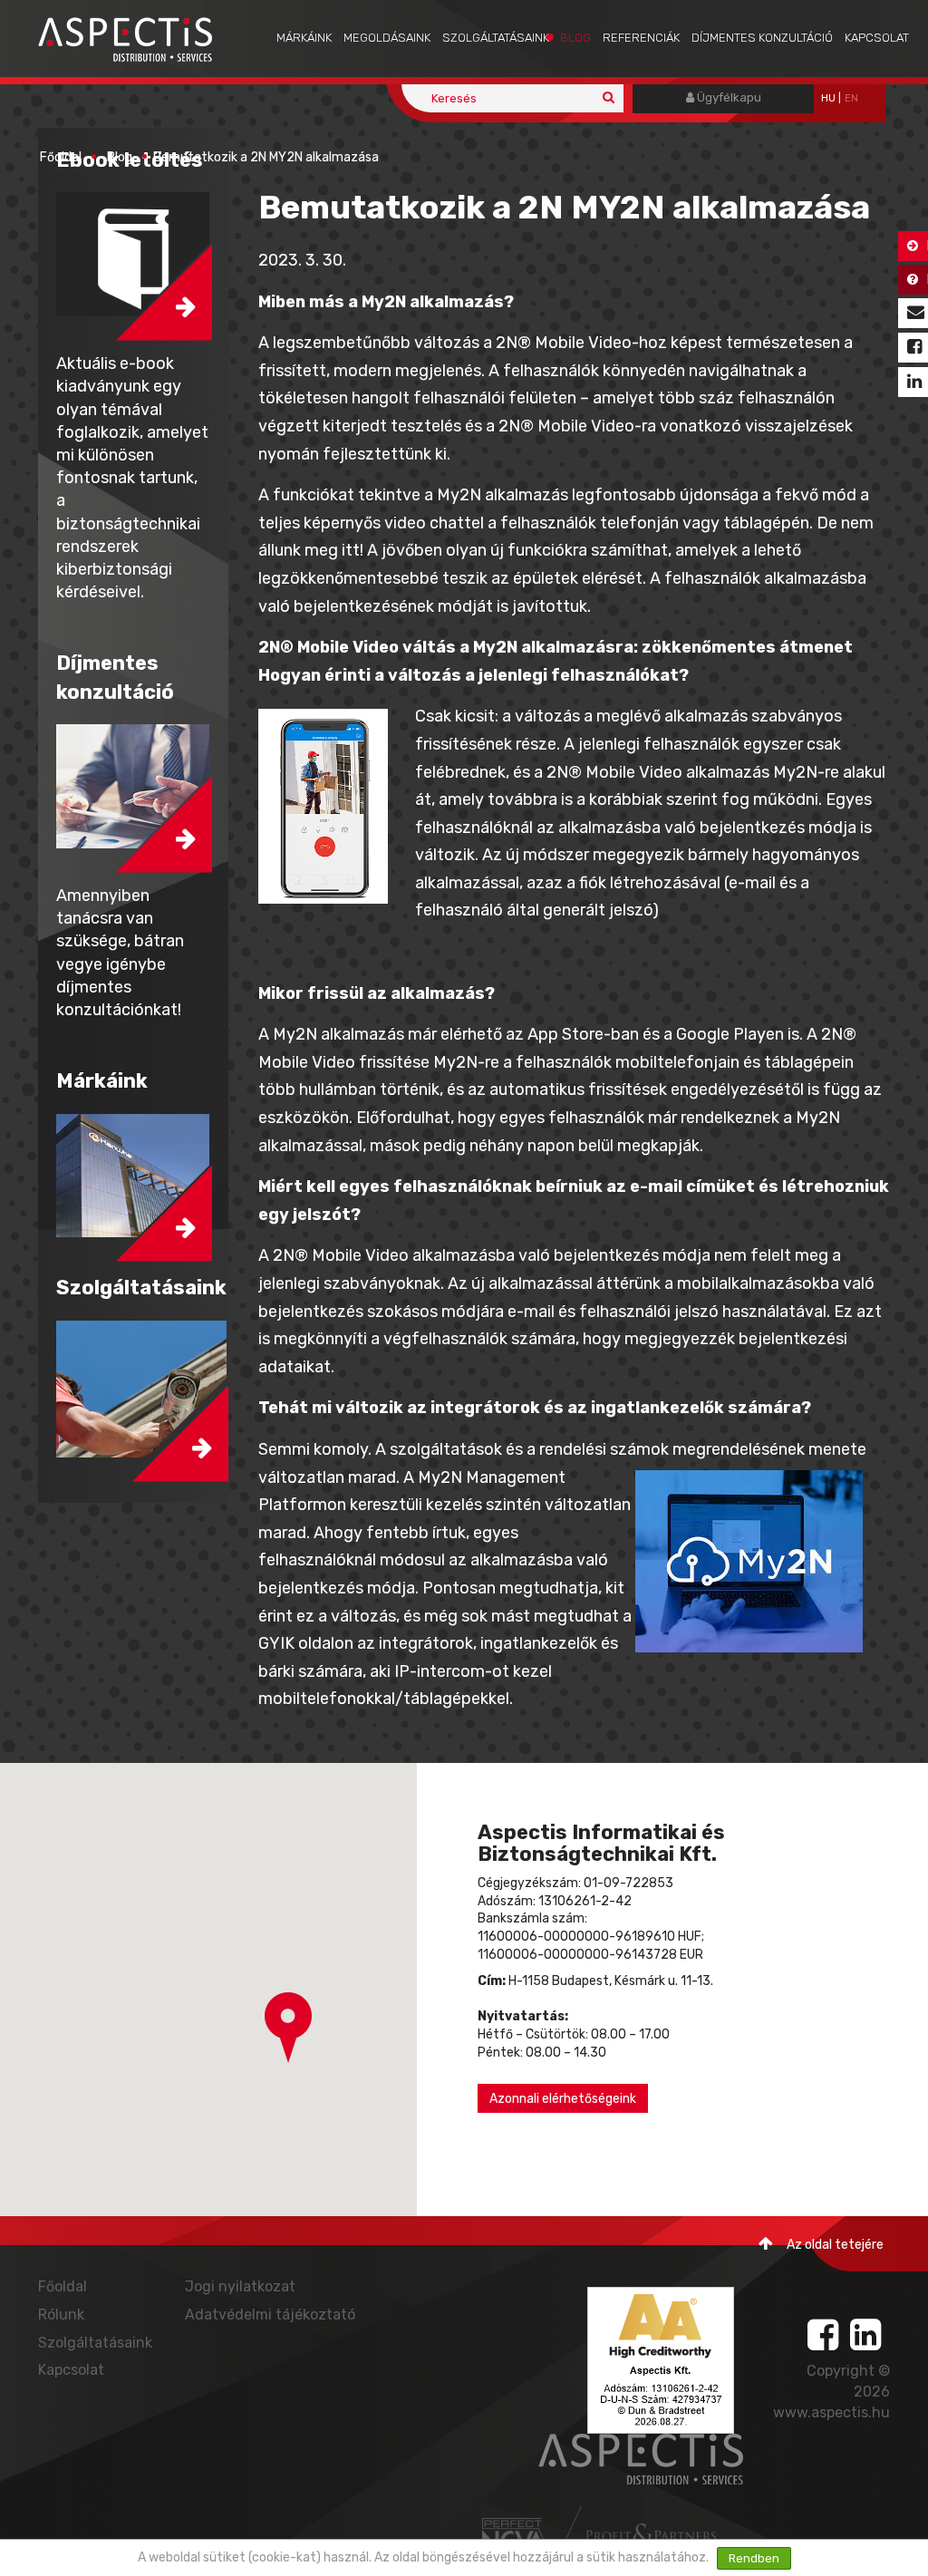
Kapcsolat (877, 38)
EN (851, 98)
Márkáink (304, 38)
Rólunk (61, 2315)
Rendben (754, 2558)
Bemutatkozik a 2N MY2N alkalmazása (266, 157)
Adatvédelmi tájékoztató (270, 2315)
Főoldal (61, 157)
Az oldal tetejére (835, 2245)
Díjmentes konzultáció (762, 38)
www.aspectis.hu (831, 2412)
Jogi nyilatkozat (240, 2286)
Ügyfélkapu (728, 97)
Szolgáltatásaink (496, 38)
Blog (575, 38)
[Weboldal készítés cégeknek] (515, 2535)
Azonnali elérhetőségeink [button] (563, 2099)
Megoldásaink (387, 38)
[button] (288, 2028)
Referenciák (641, 38)
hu (828, 98)
